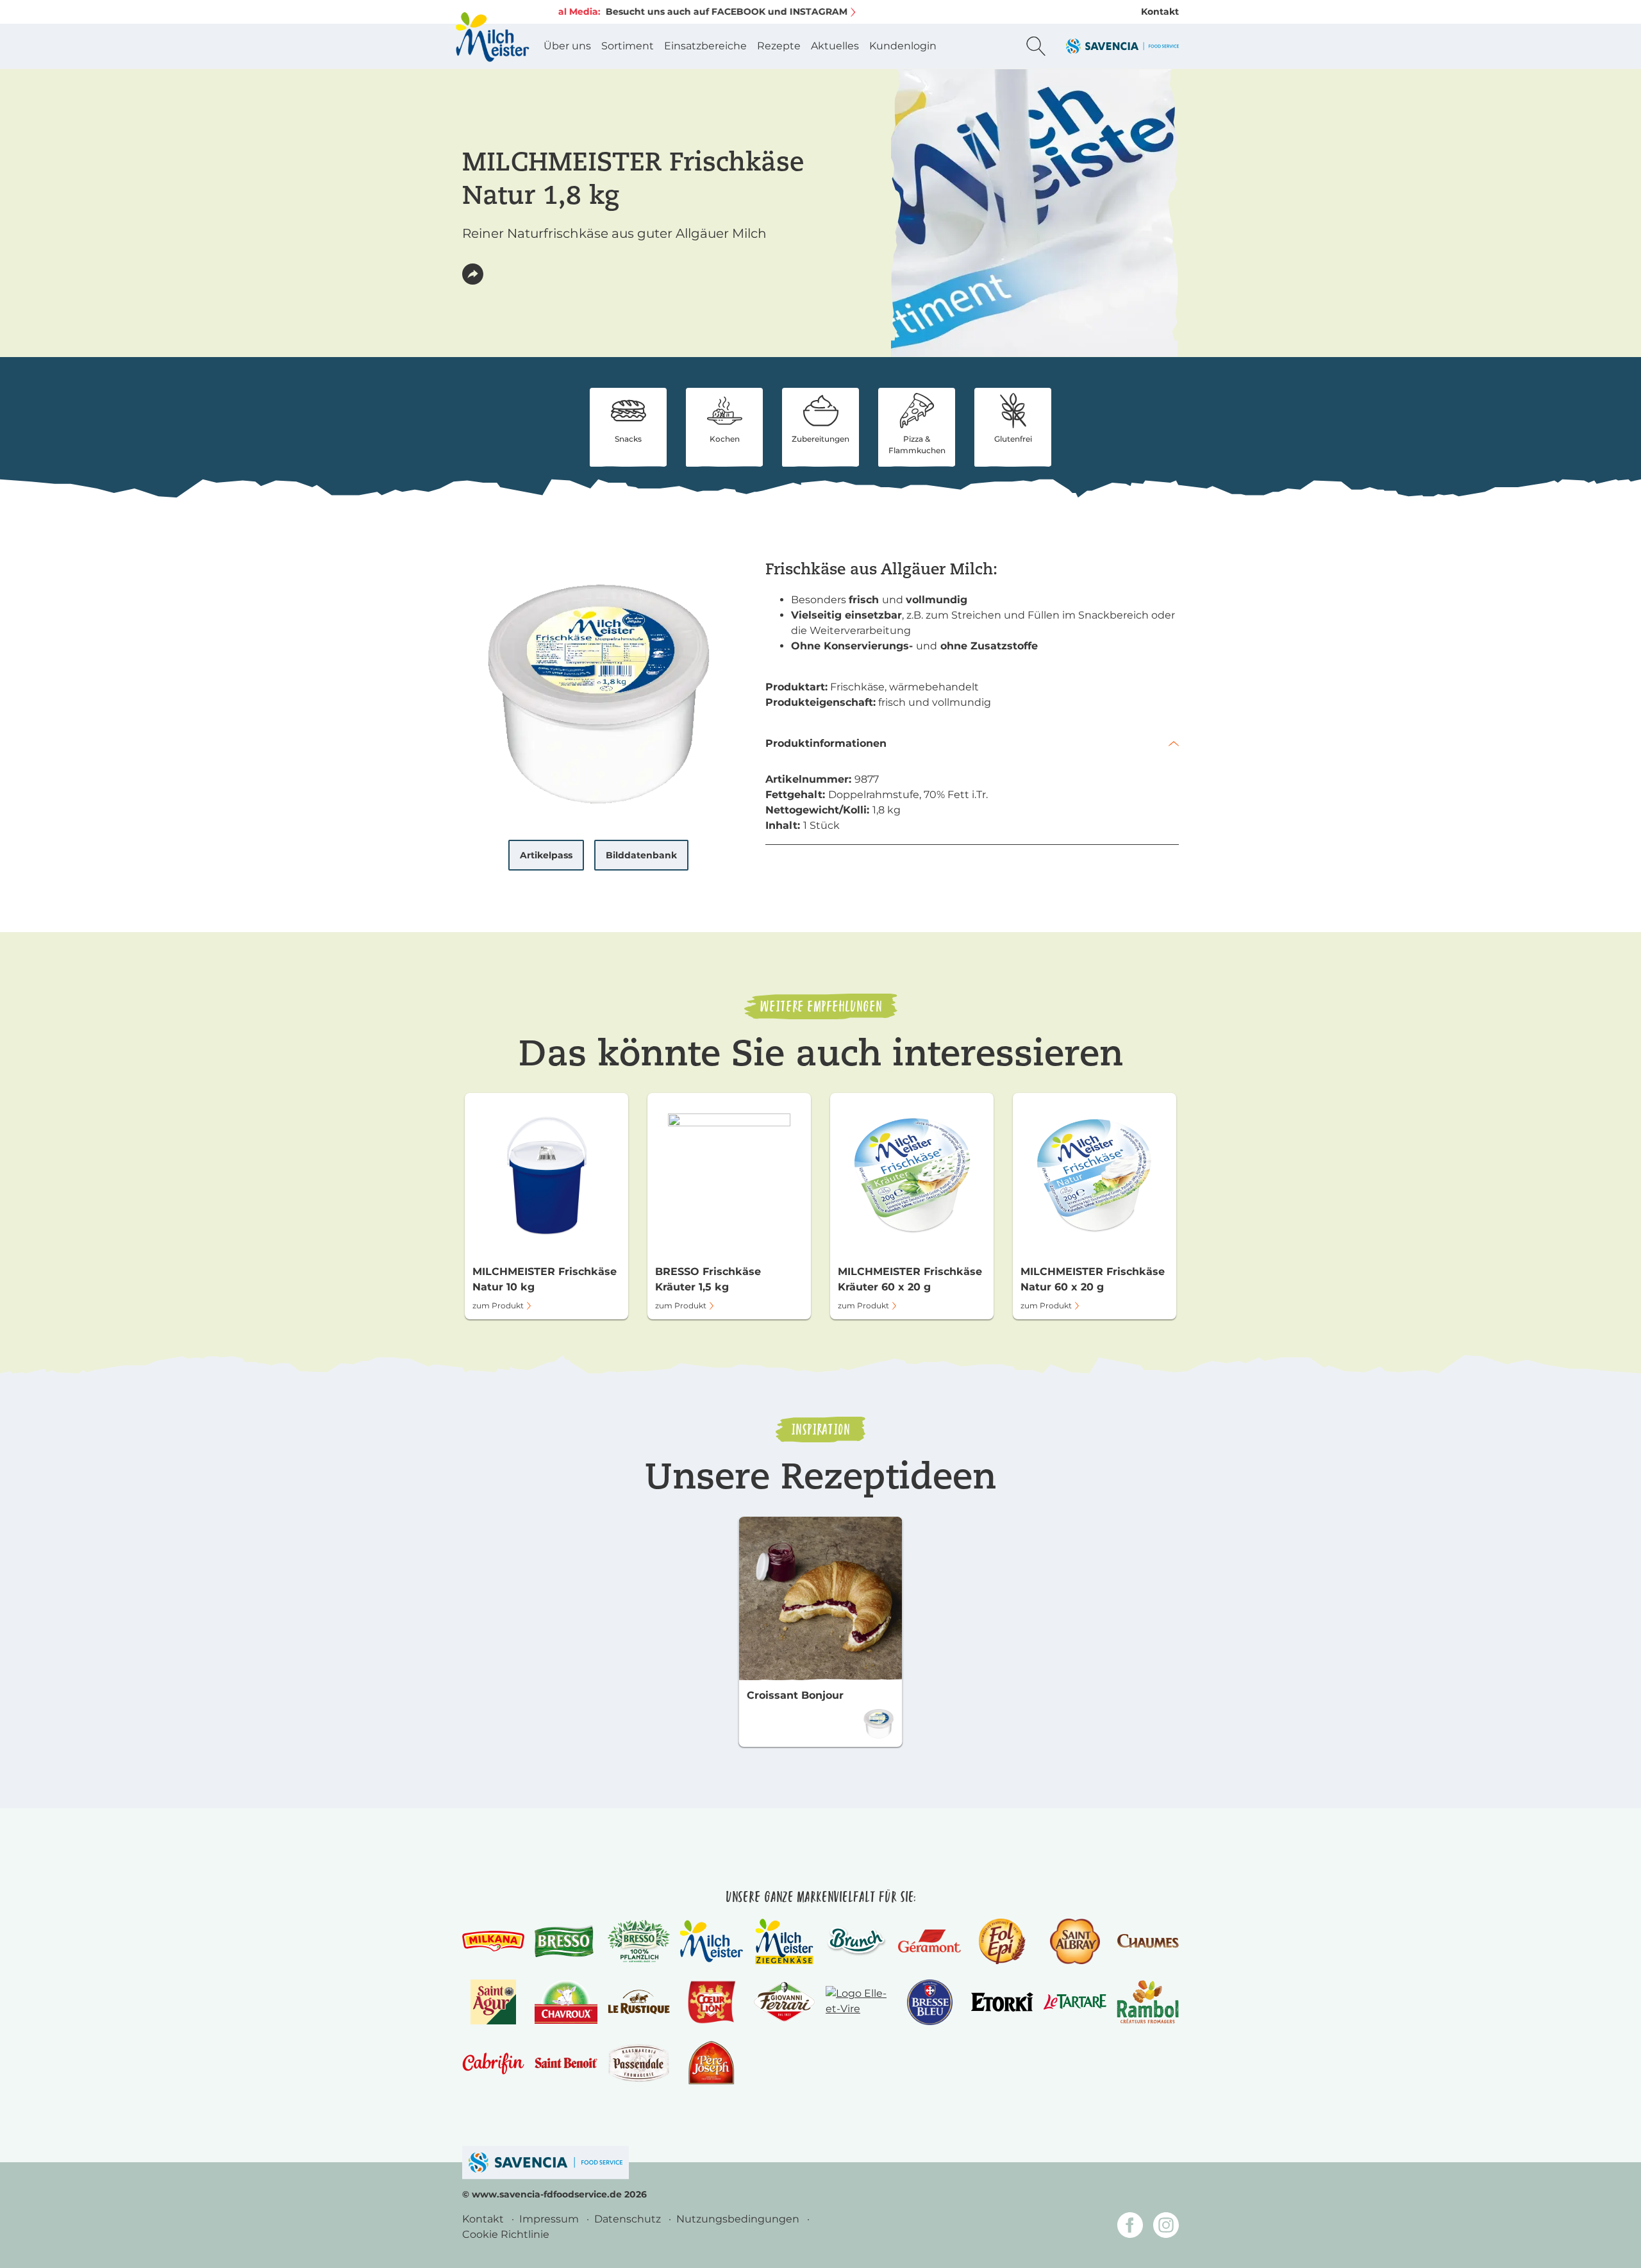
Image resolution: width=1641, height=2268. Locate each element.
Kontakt (1160, 12)
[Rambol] (1148, 2002)
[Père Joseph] (711, 2063)
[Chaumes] (1148, 1941)
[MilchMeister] (711, 1941)
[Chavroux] (566, 2002)
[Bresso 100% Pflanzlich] (639, 1941)
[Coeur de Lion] (712, 2002)
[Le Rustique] (639, 2002)
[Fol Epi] (1002, 1941)
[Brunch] (857, 1941)
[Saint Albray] (1075, 1941)
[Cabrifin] (493, 2063)
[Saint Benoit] (566, 2063)
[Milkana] (493, 1941)
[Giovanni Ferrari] (784, 2002)
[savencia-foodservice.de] (546, 2163)
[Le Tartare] (1075, 2002)
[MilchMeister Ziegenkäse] (784, 1941)
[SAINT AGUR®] (493, 2002)
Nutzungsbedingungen (739, 2219)
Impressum (550, 2219)
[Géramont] (929, 1941)
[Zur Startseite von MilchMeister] (492, 37)
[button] (473, 274)
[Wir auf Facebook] (1130, 2227)
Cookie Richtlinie (506, 2234)
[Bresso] (566, 1941)
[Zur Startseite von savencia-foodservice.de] (1122, 46)
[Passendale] (639, 2063)
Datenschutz (629, 2219)
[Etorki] (1002, 2002)
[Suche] (1036, 46)
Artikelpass (546, 855)
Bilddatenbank (641, 855)
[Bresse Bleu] (930, 2002)
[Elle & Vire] (857, 2002)
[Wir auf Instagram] (1166, 2227)
